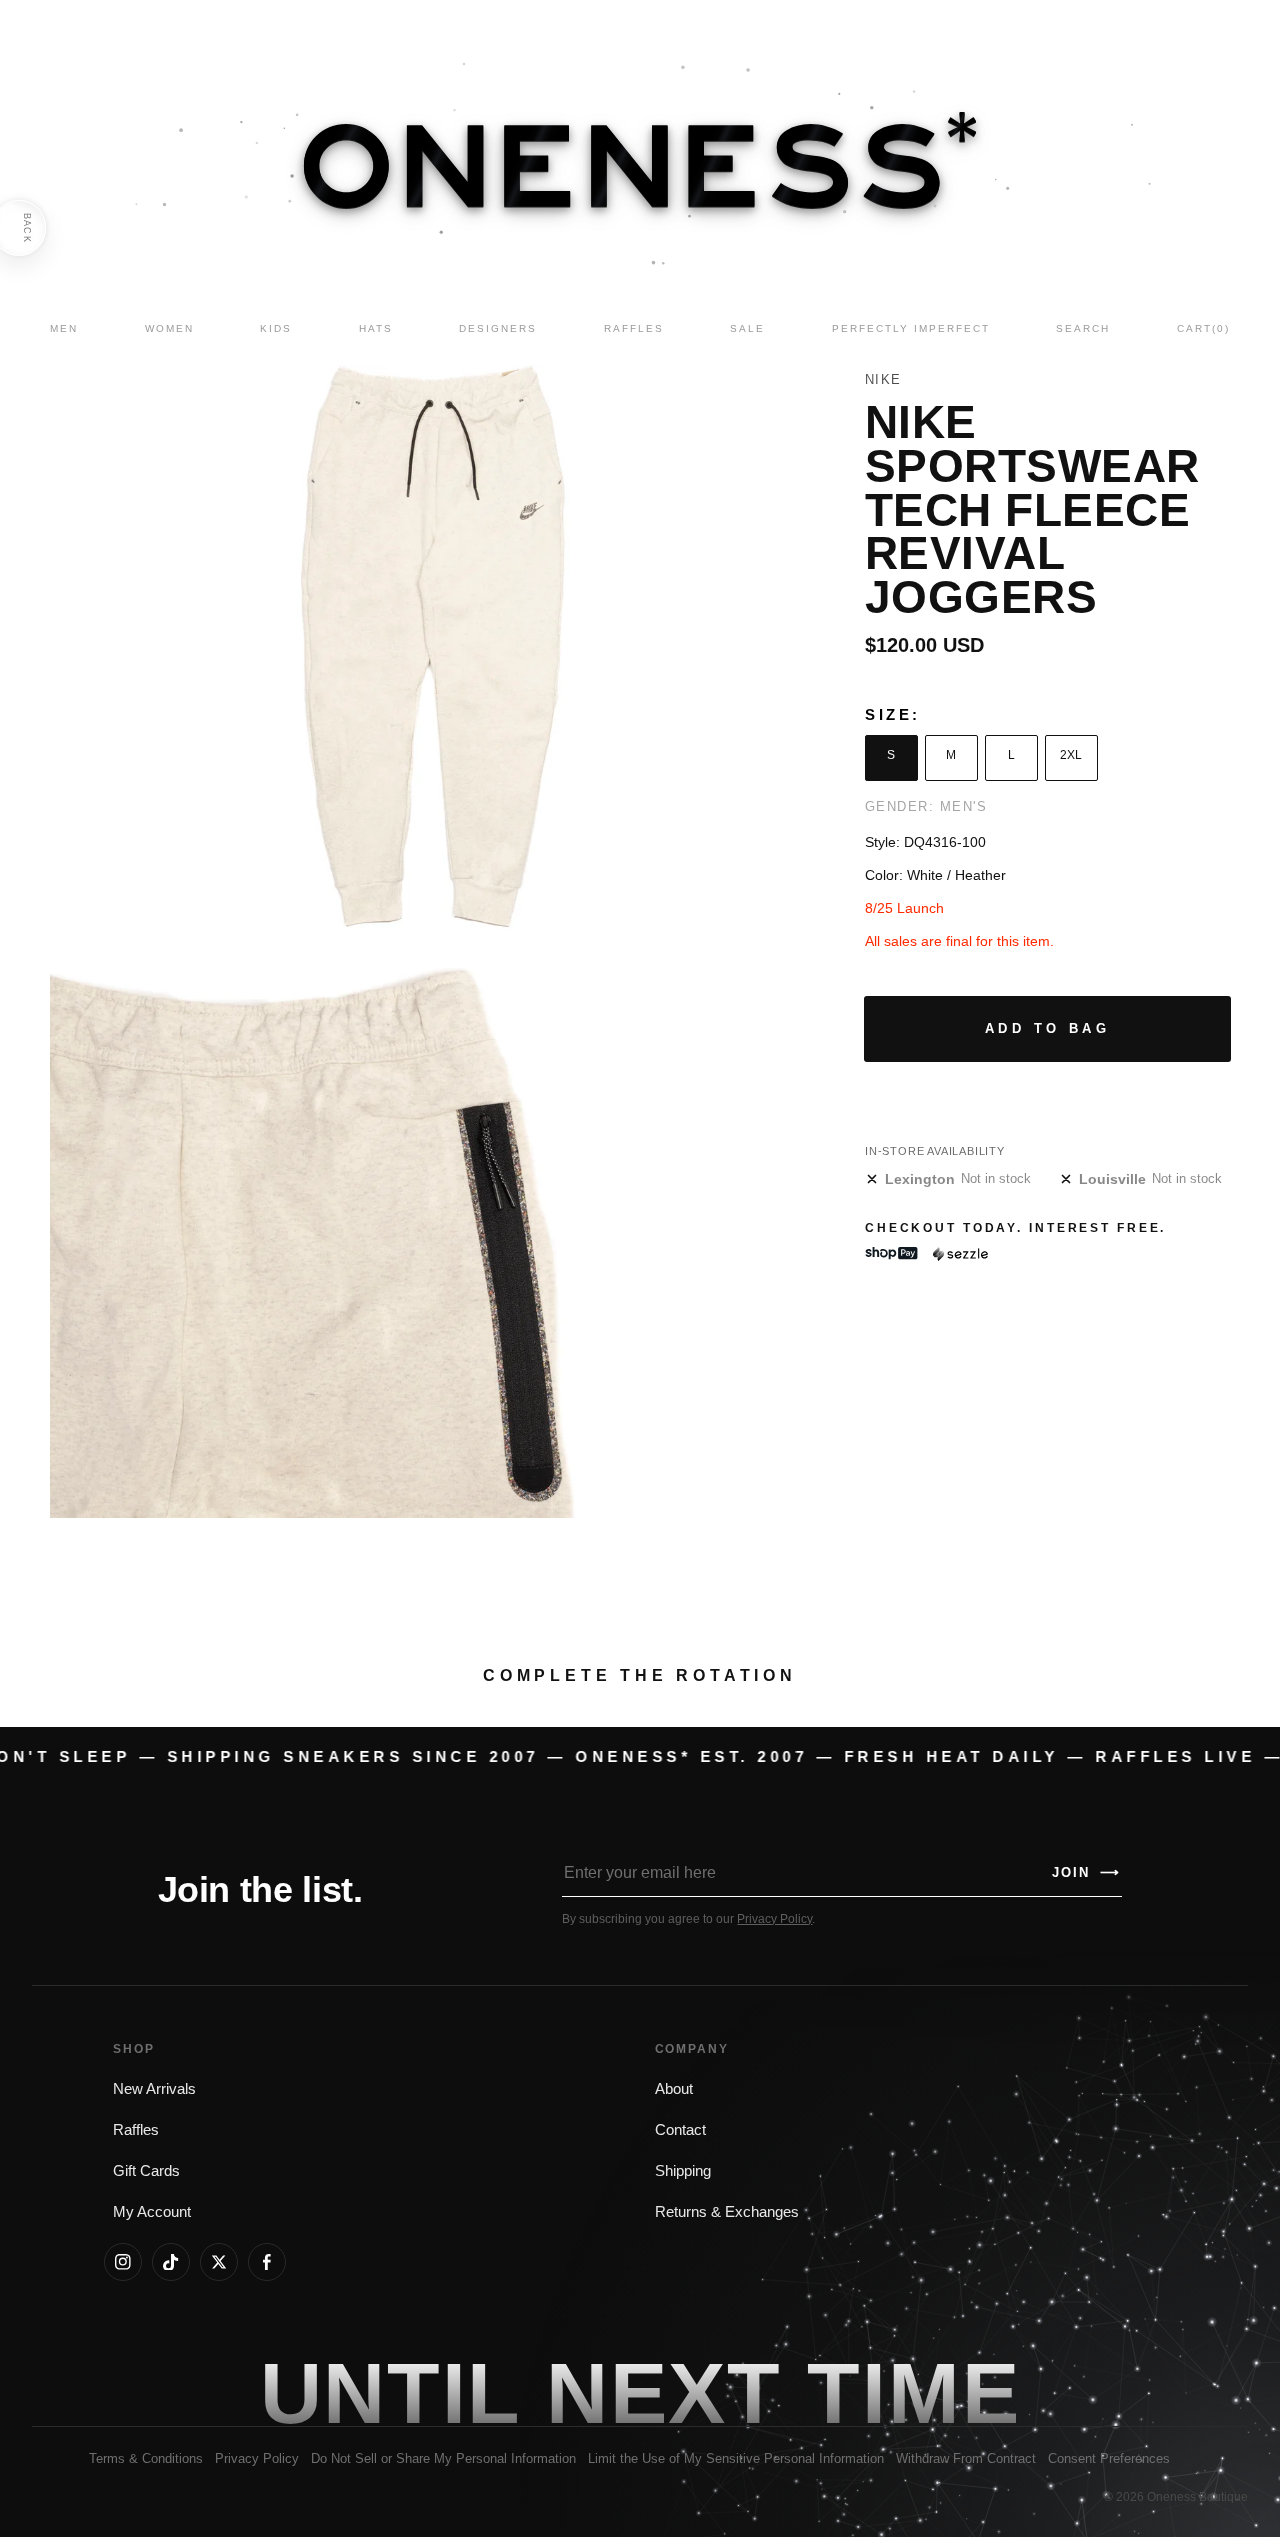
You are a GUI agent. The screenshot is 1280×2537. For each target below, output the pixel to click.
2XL (1071, 755)
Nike (883, 379)
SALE (747, 328)
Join (1086, 1872)
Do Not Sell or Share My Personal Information (443, 2458)
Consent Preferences (1109, 2458)
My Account (152, 2212)
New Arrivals (154, 2089)
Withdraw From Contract (966, 2458)
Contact (680, 2130)
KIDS (276, 328)
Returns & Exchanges (727, 2212)
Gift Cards (146, 2171)
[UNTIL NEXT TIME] (913, 2393)
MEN (64, 328)
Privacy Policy (774, 1919)
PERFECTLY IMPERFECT (911, 328)
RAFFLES (634, 328)
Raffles (136, 2130)
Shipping (683, 2171)
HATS (376, 328)
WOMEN (169, 328)
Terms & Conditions (146, 2458)
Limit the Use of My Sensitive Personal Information (736, 2458)
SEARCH (1083, 328)
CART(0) (1203, 328)
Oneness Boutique (1197, 2497)
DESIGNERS (498, 328)
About (674, 2089)
